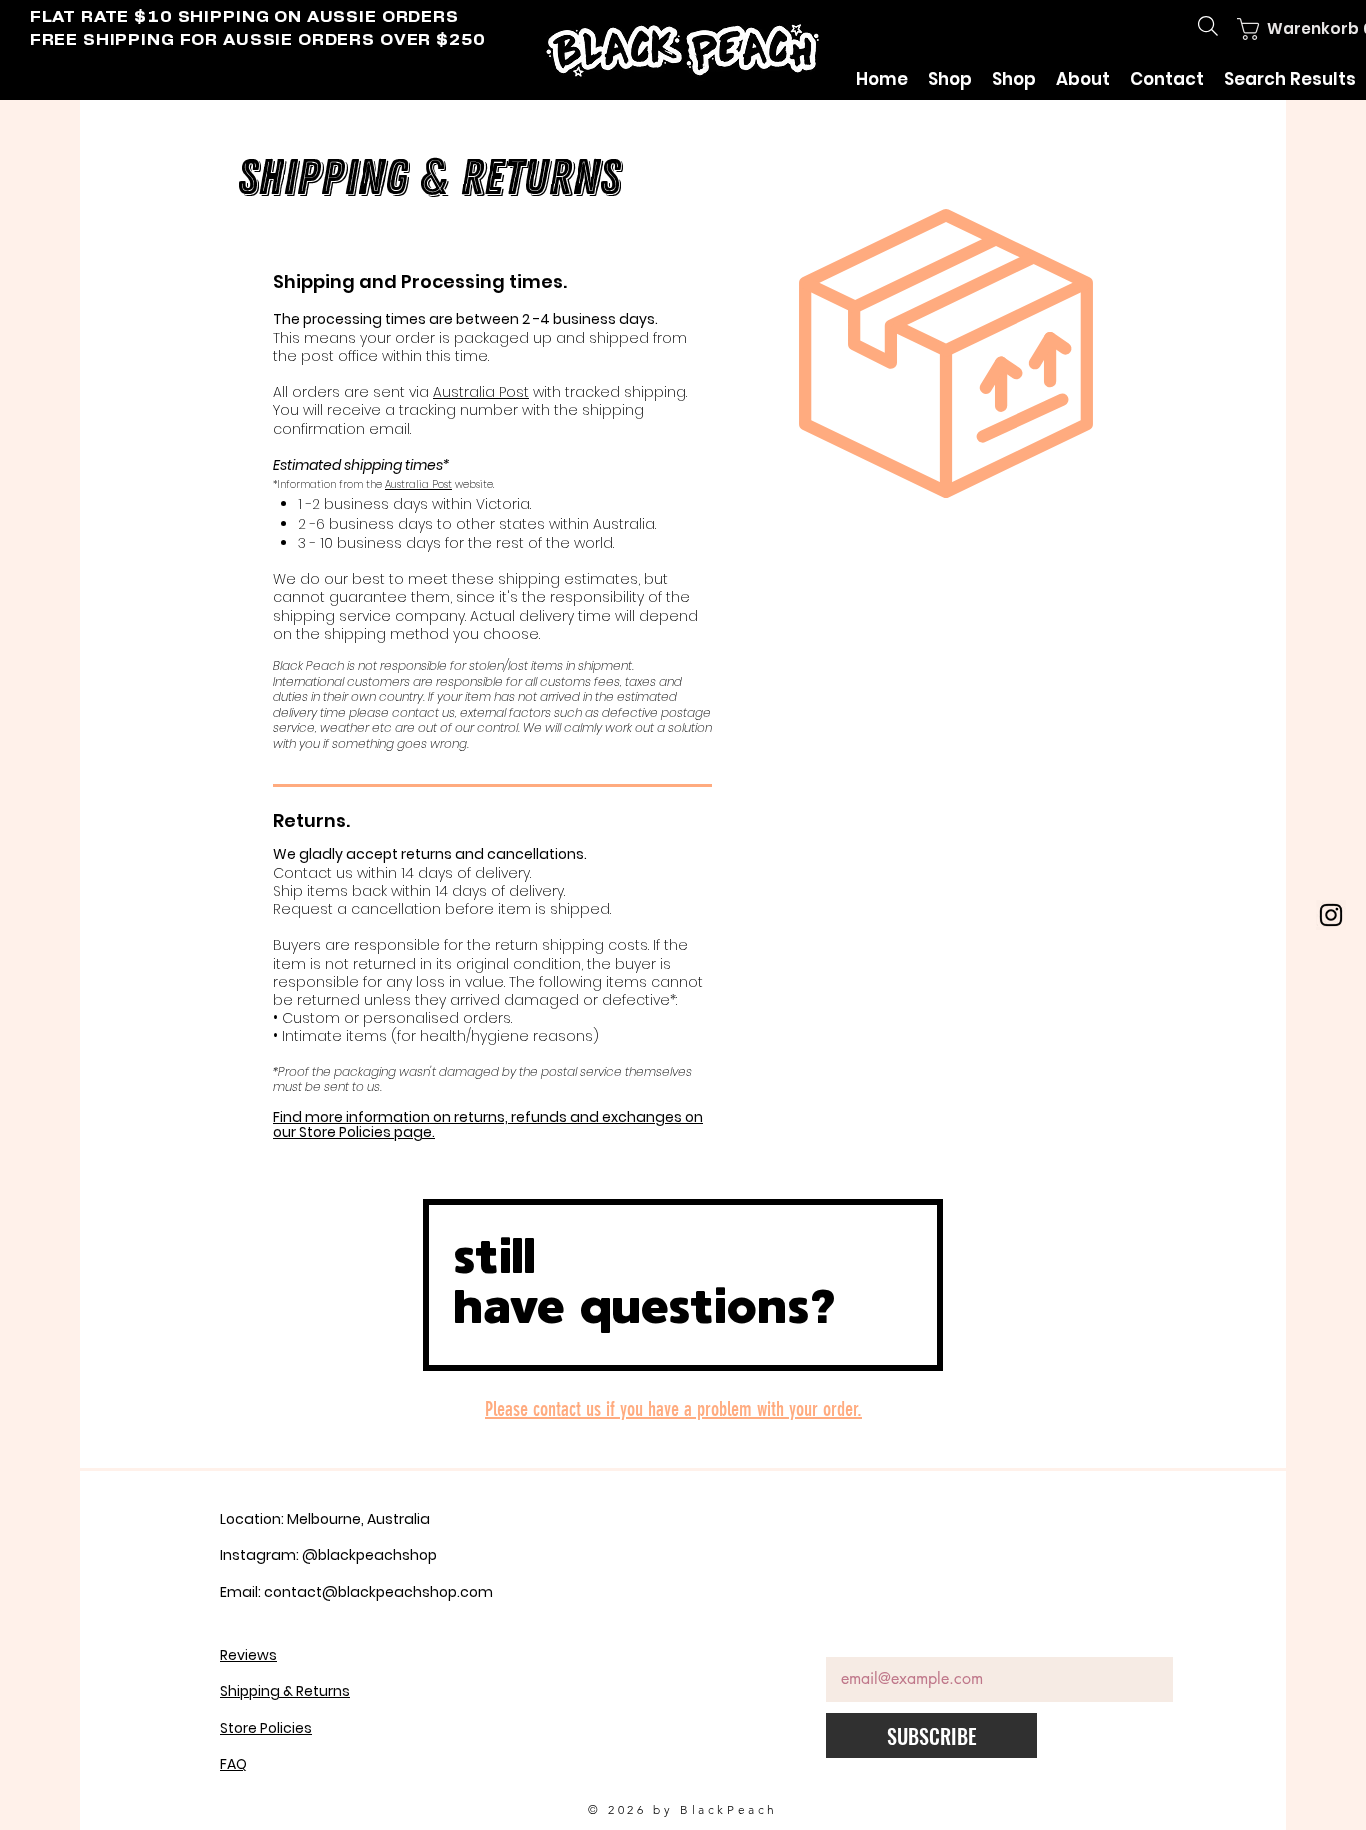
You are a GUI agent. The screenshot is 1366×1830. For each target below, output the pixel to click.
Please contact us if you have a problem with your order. (673, 1409)
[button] (1283, 29)
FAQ (233, 1764)
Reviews (248, 1655)
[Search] (1208, 26)
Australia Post (481, 392)
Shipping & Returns (285, 1691)
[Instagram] (1331, 915)
